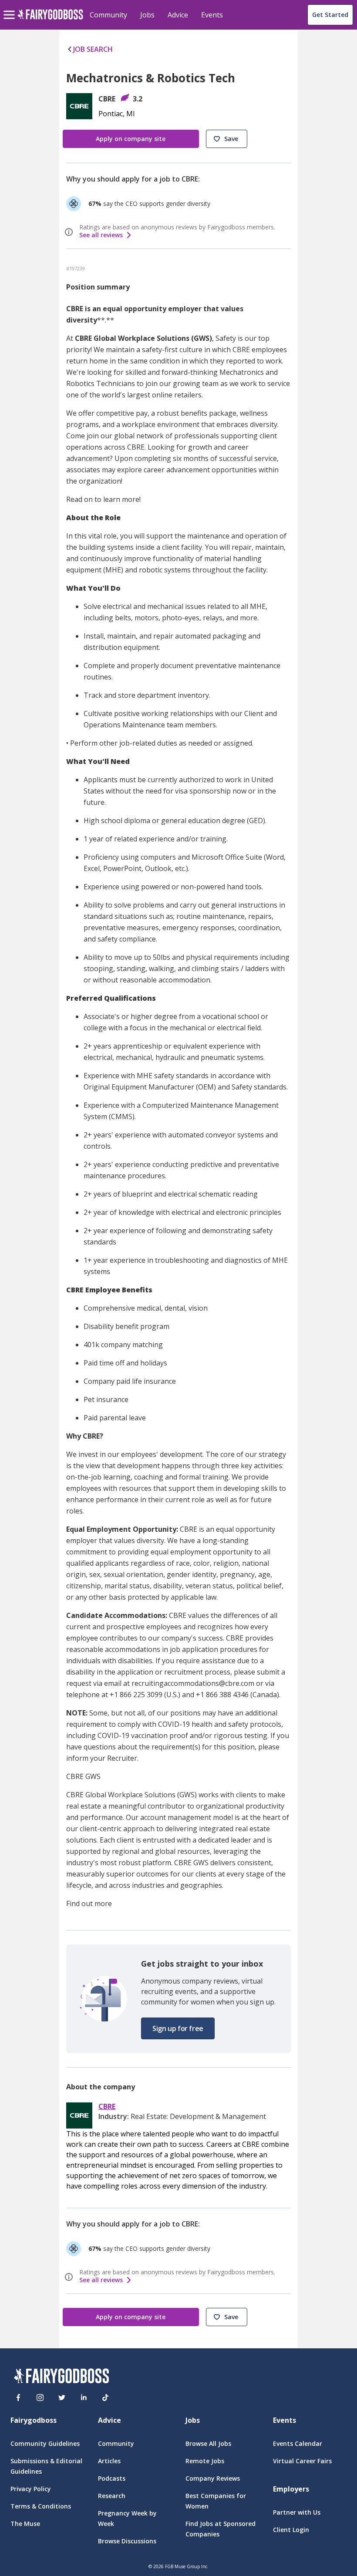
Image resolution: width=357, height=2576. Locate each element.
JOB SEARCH (93, 49)
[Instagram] (40, 2398)
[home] (50, 19)
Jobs (147, 15)
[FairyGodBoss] (61, 2377)
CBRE (107, 2107)
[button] (227, 139)
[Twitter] (62, 2398)
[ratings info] (70, 232)
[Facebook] (18, 2398)
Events (212, 15)
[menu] (10, 8)
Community (108, 15)
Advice (178, 15)
